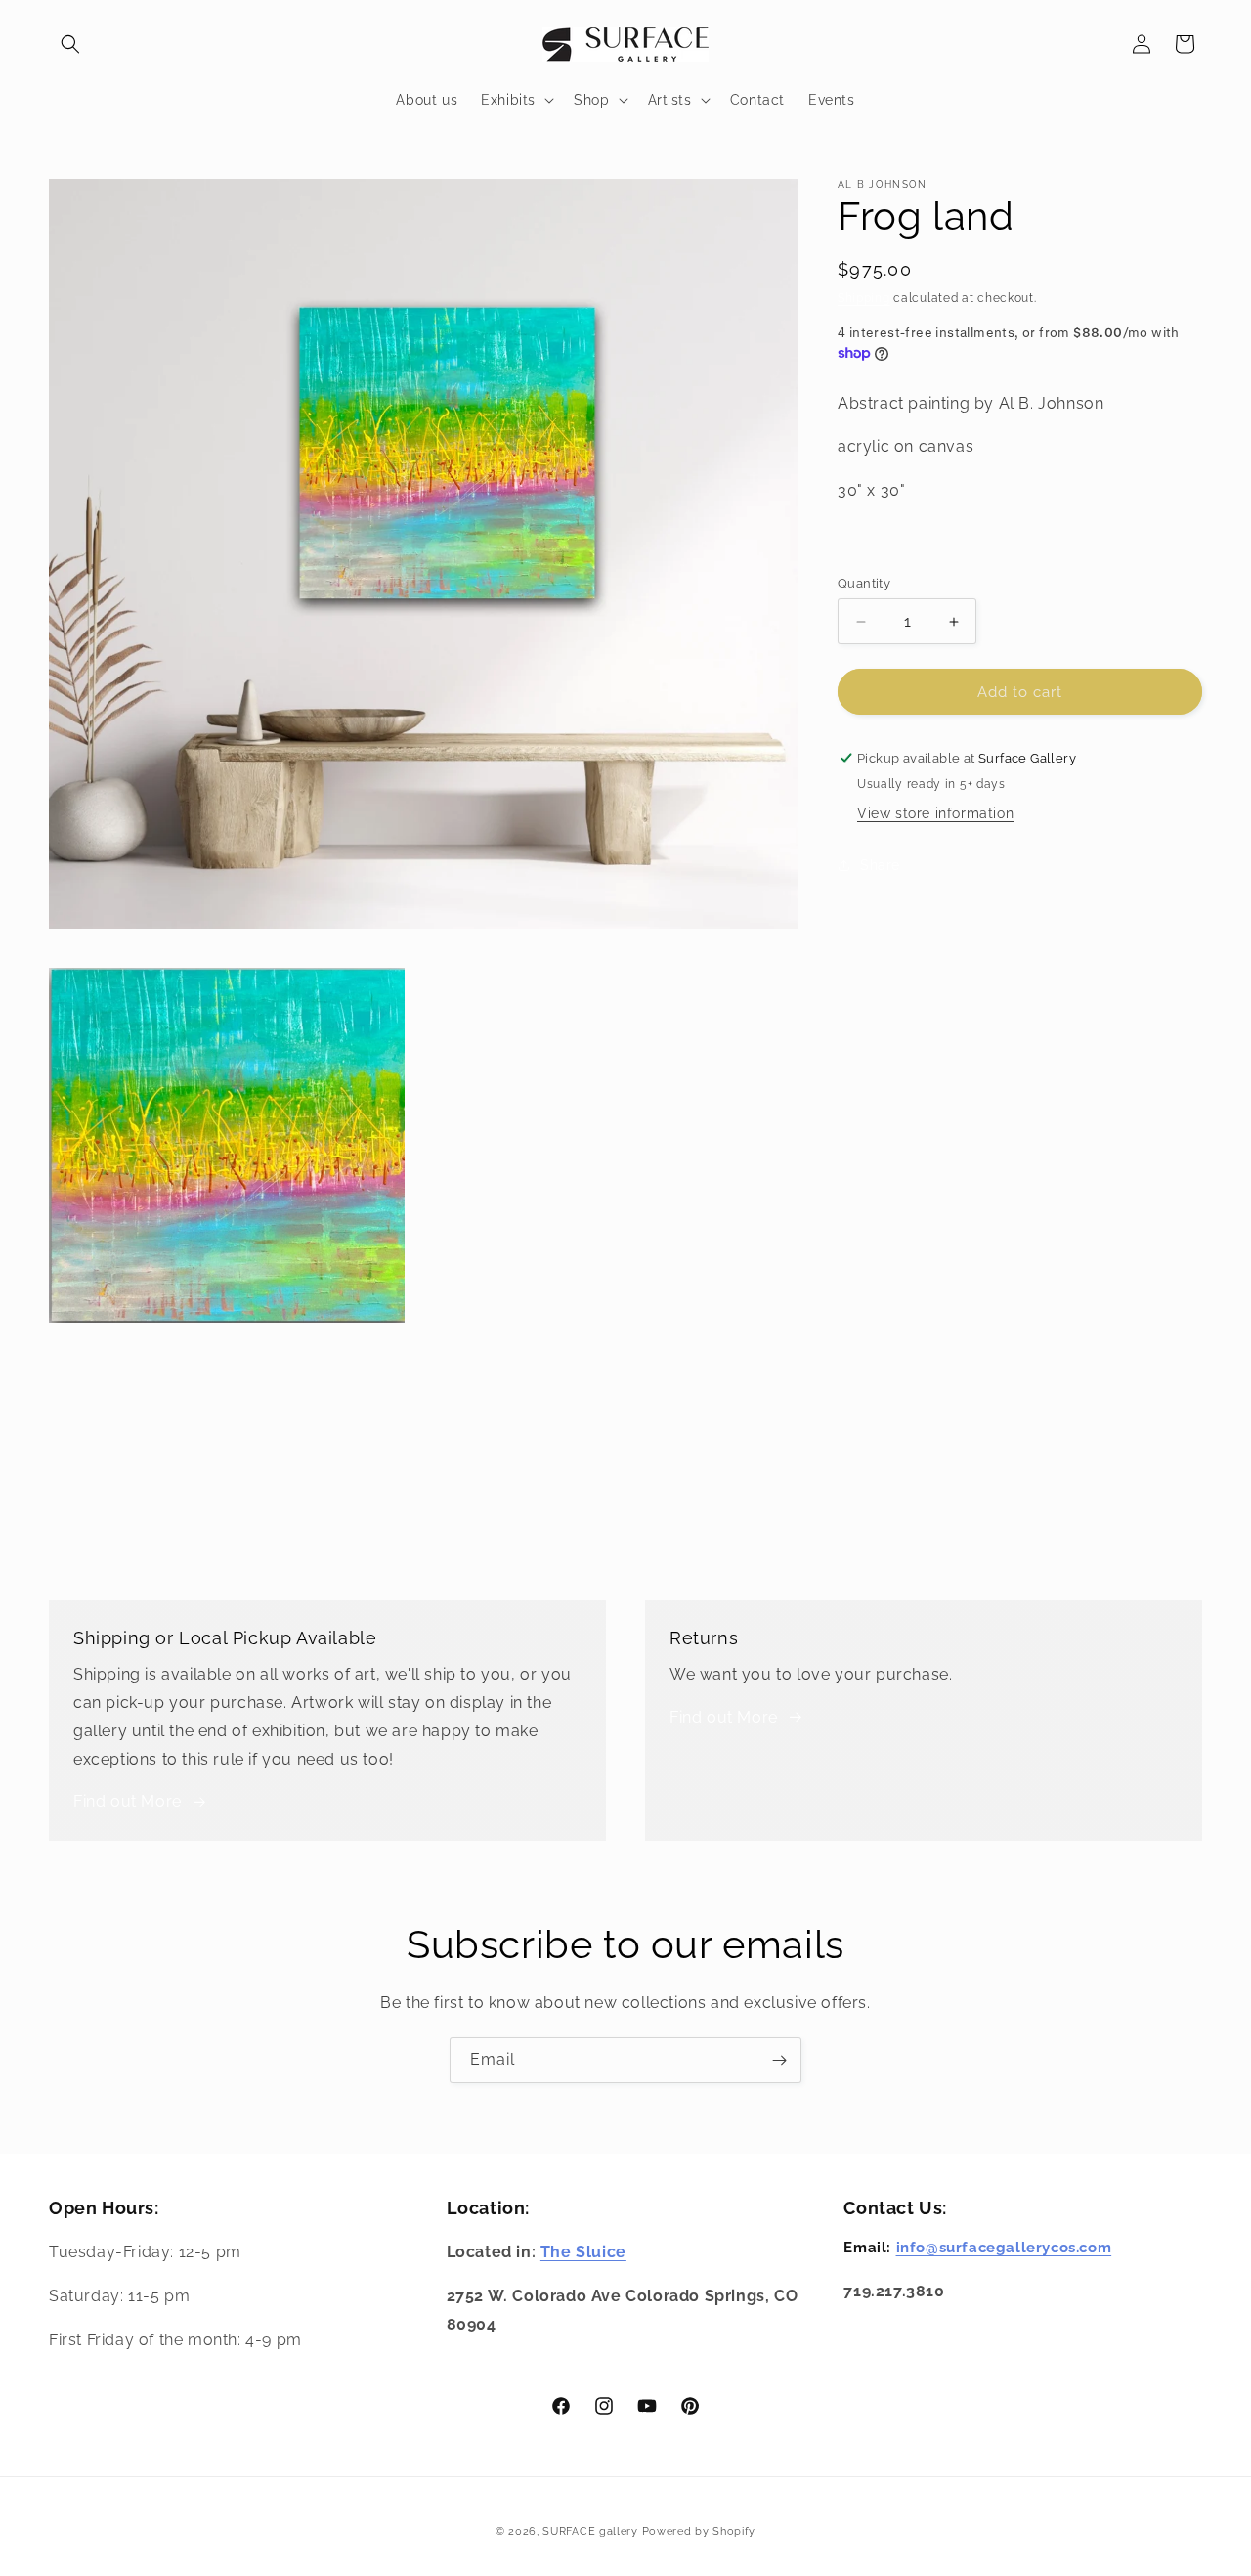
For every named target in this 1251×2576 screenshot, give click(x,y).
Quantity (864, 583)
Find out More (128, 1801)
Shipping (864, 298)
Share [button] (880, 865)
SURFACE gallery (590, 2532)
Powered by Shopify (699, 2532)
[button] (70, 44)
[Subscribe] (779, 2060)
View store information (935, 813)
